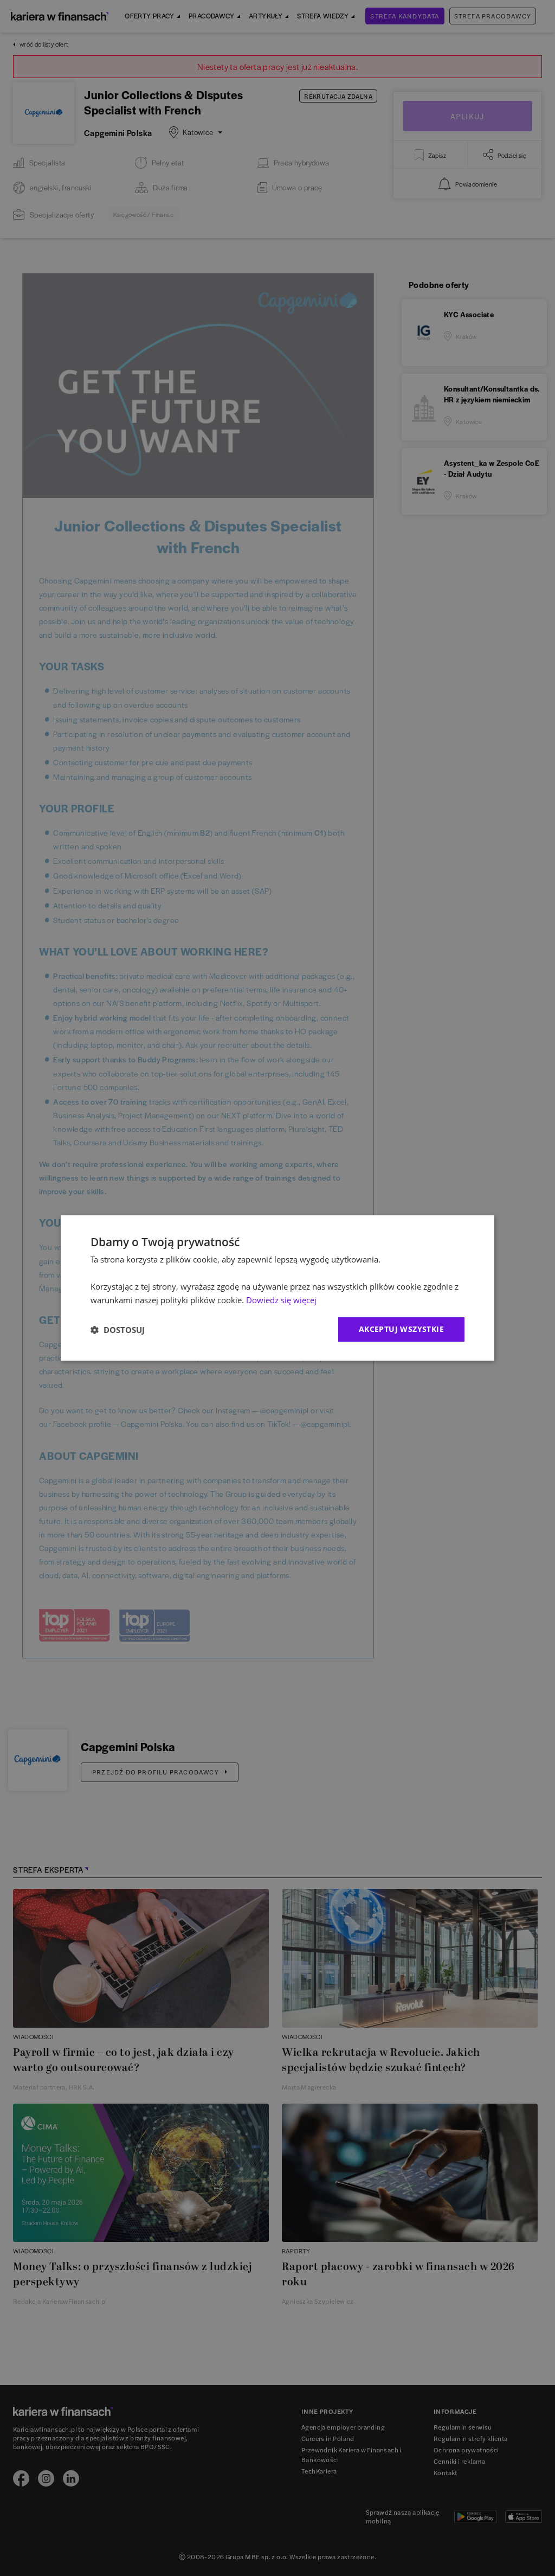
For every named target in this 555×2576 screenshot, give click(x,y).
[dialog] (277, 1288)
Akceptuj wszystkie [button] (401, 1329)
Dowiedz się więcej (281, 1300)
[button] (118, 1330)
